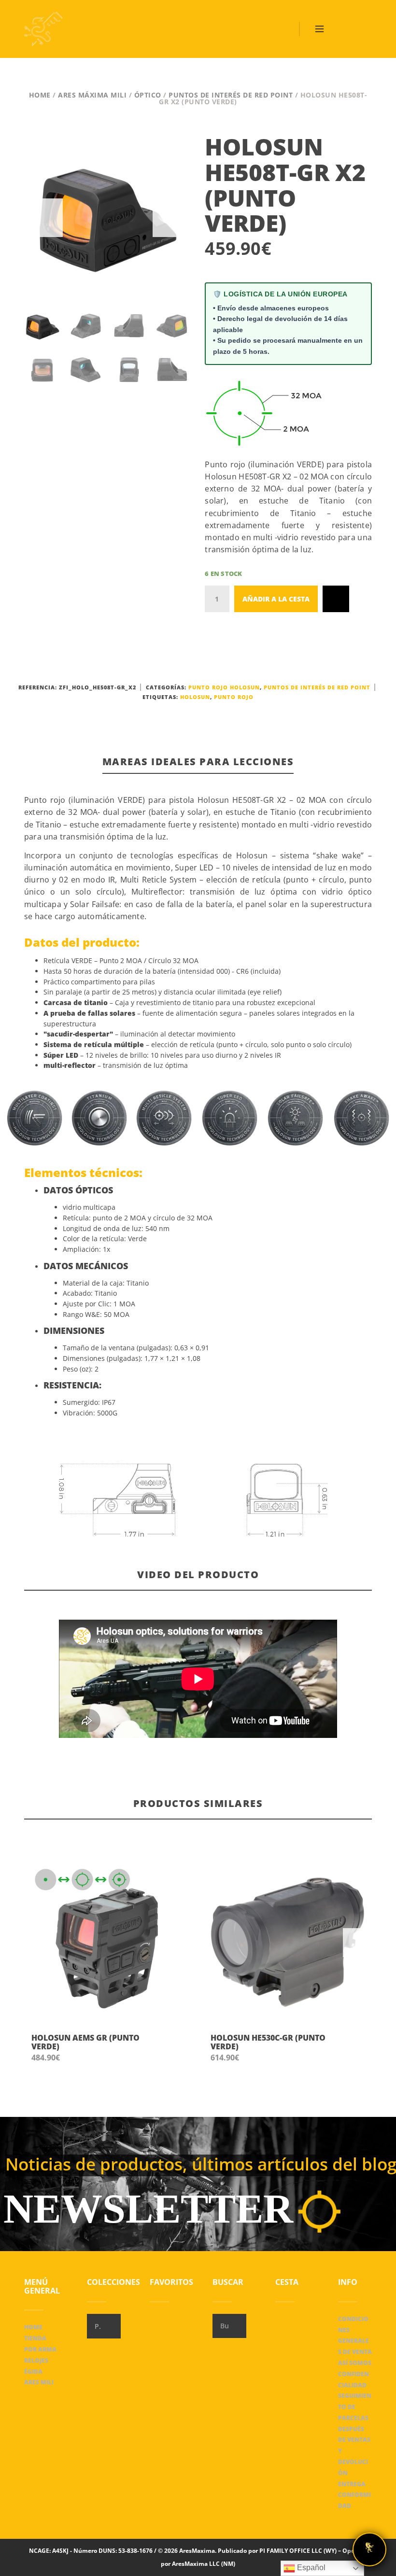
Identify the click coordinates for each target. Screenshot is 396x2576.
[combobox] (104, 2326)
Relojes (36, 2360)
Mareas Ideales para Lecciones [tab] (198, 762)
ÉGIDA (33, 2372)
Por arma (40, 2349)
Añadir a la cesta (276, 599)
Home (40, 95)
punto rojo (234, 697)
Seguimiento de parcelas (355, 2407)
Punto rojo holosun (224, 687)
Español (310, 2568)
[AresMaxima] (43, 29)
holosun (195, 697)
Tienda (35, 2338)
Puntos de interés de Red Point (231, 95)
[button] (176, 2048)
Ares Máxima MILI (92, 95)
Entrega (352, 2484)
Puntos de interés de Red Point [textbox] (98, 2326)
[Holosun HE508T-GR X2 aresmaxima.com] (108, 218)
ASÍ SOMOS (355, 2363)
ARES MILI (39, 2382)
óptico (148, 95)
